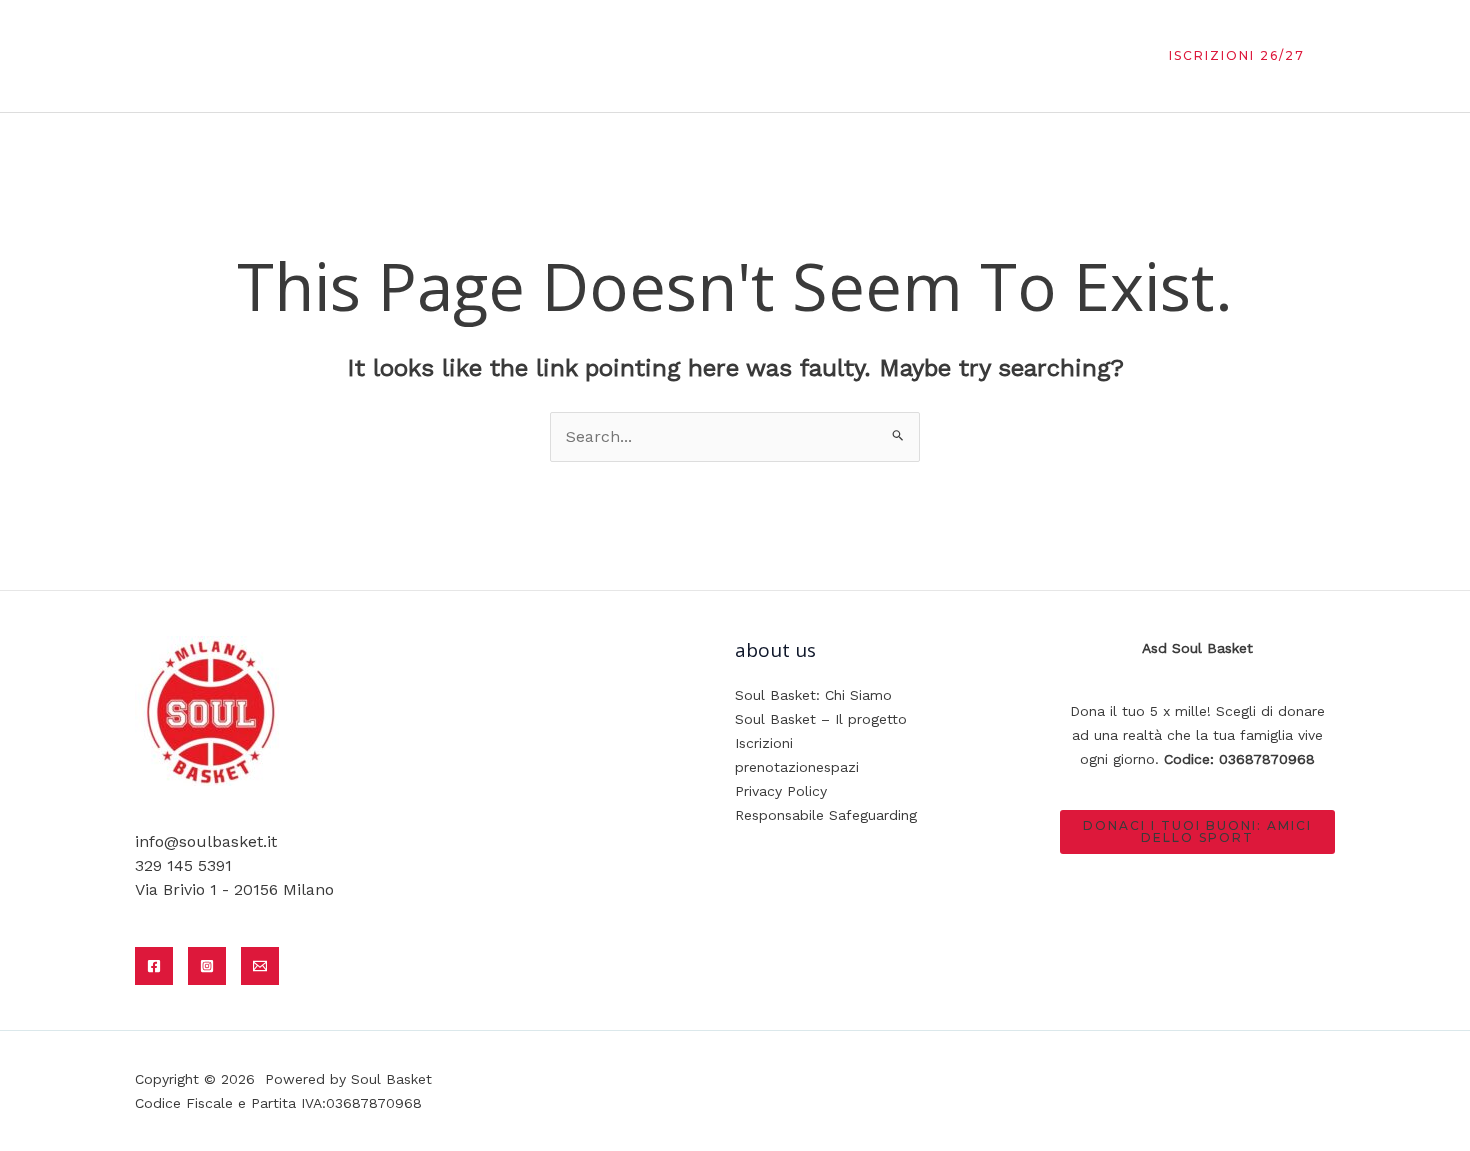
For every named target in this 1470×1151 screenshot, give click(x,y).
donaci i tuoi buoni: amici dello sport (1197, 831)
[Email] (260, 966)
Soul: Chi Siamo (649, 55)
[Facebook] (154, 966)
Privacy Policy (781, 791)
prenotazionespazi (797, 767)
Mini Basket (786, 55)
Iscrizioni (764, 743)
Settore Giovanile (926, 55)
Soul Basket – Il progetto (821, 719)
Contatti (1073, 55)
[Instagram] (207, 966)
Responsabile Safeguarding (826, 815)
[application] (1001, 55)
